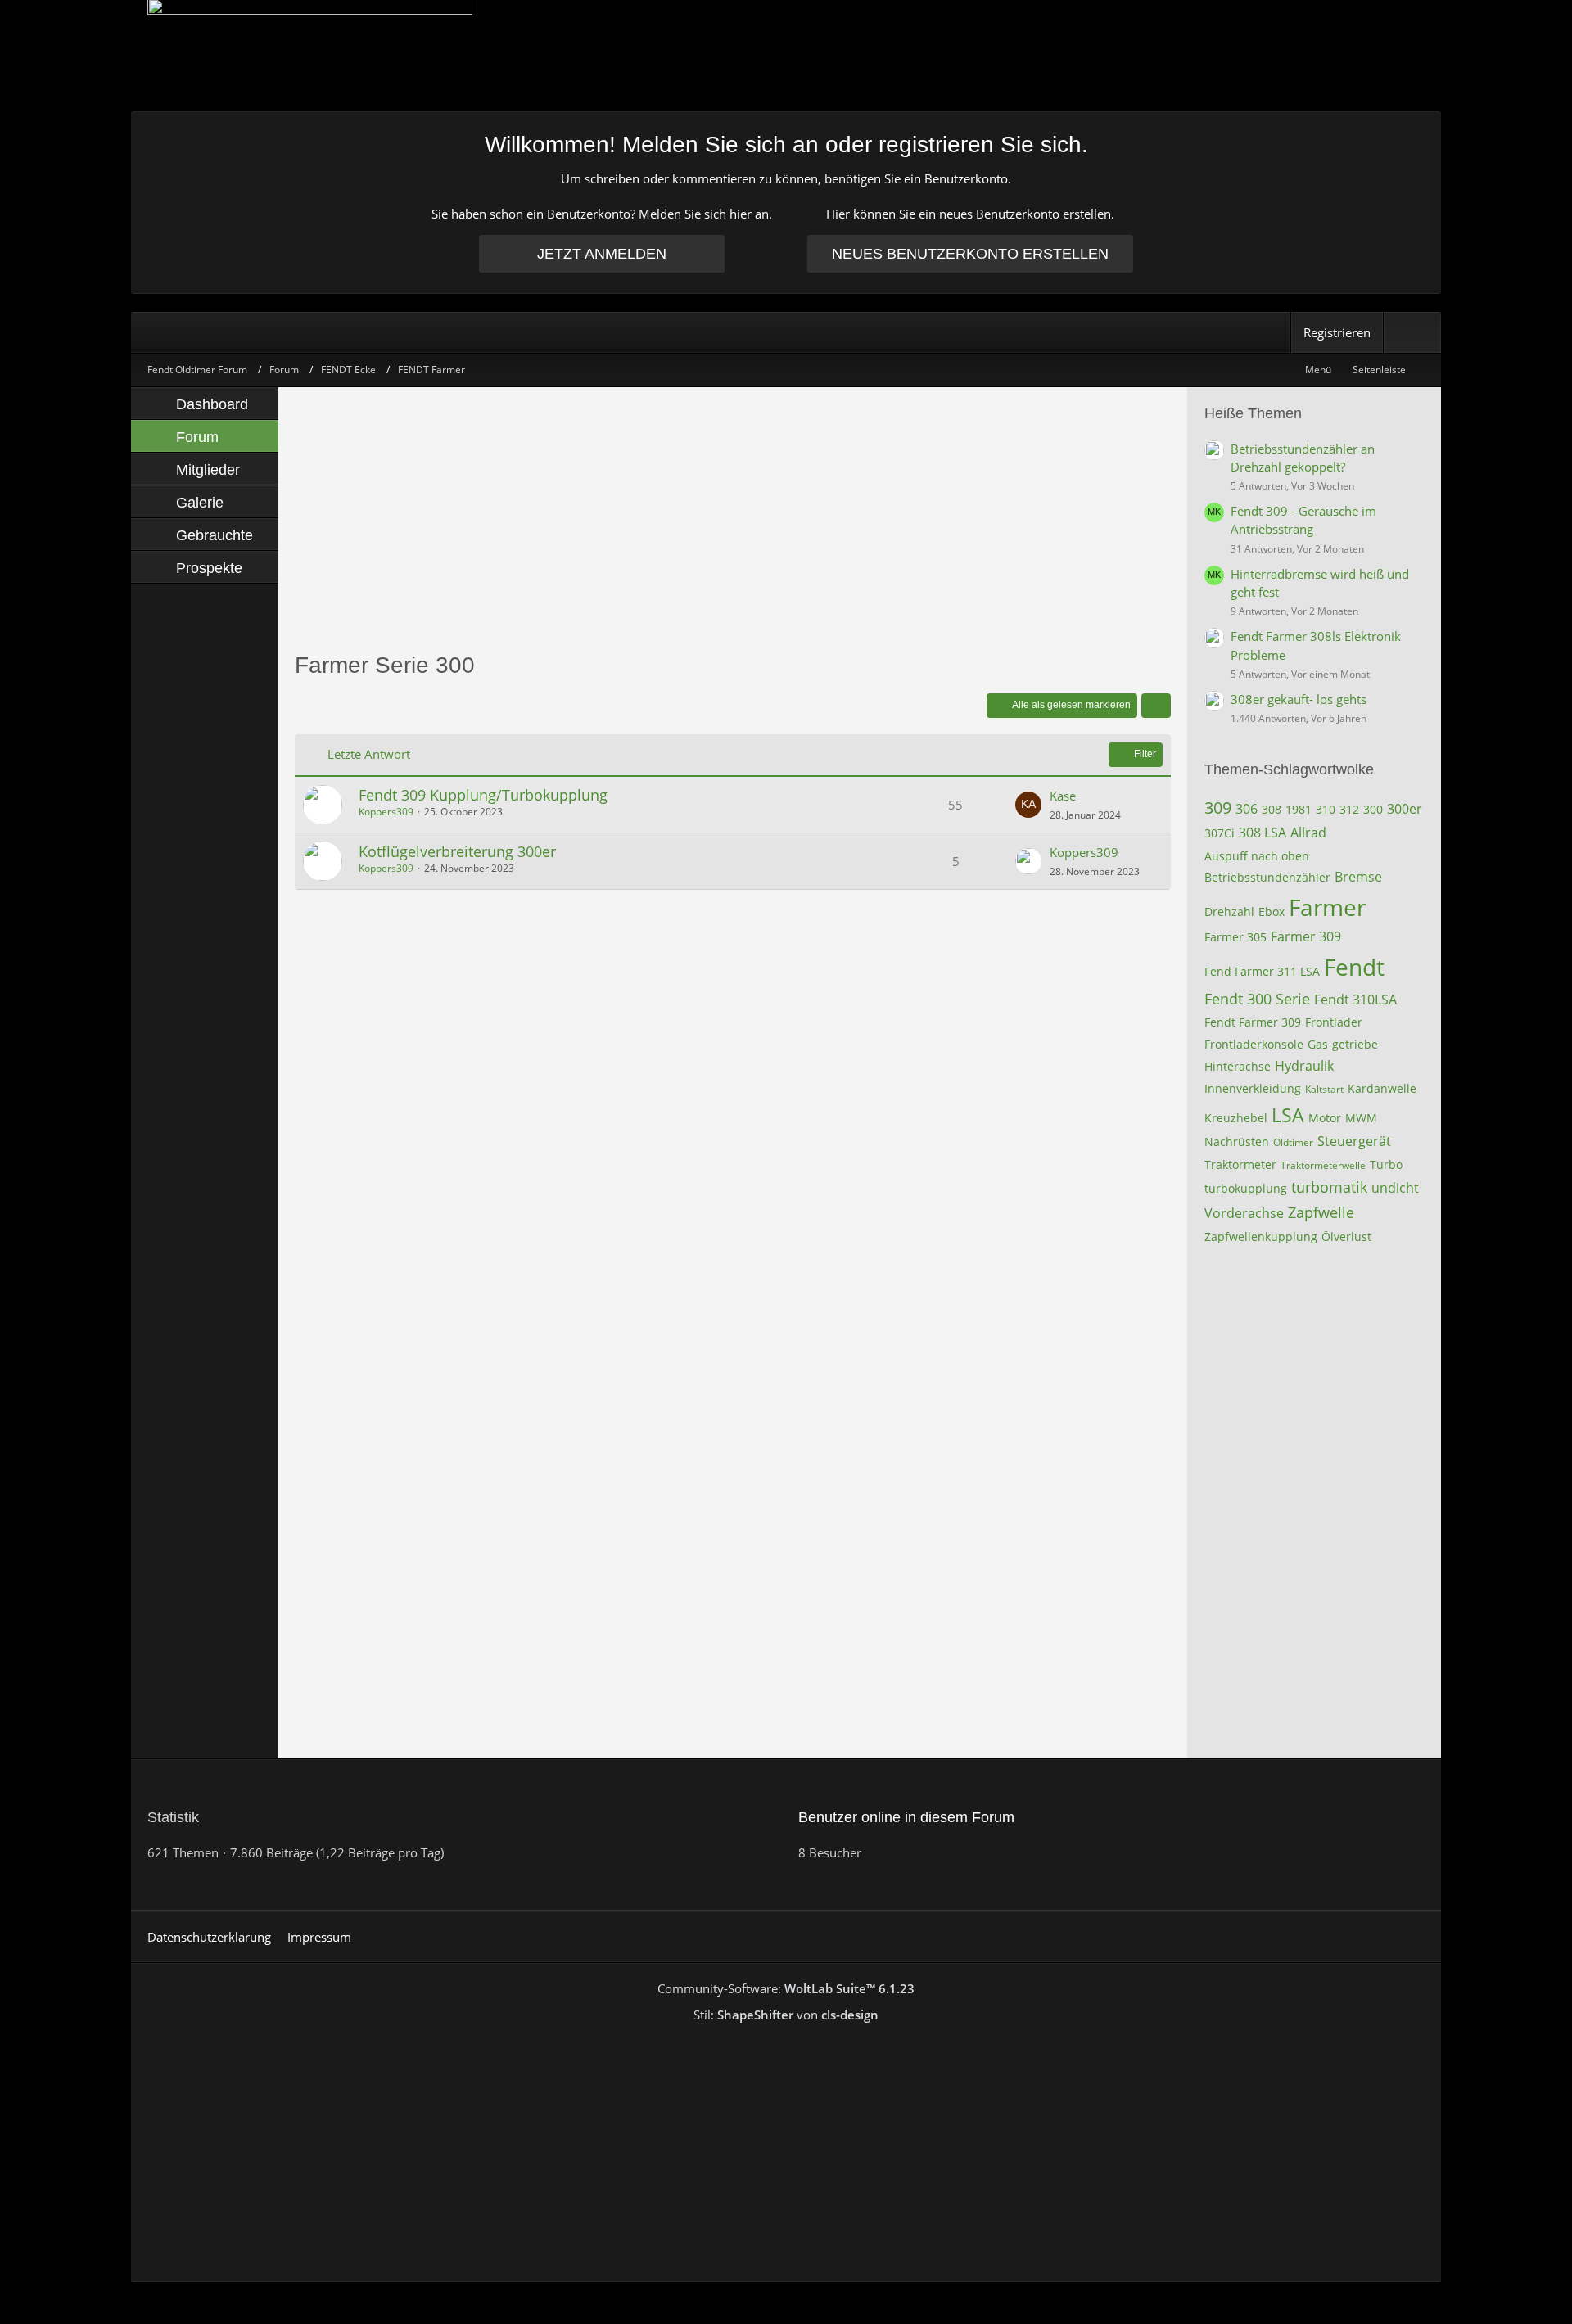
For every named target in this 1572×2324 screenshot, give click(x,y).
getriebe (1355, 1044)
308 (1272, 809)
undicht (1395, 1188)
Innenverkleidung (1253, 1088)
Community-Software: (786, 1988)
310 (1326, 809)
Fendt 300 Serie (1257, 999)
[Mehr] (1156, 706)
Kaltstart (1324, 1089)
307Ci (1220, 833)
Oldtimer (1293, 1142)
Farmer (1327, 907)
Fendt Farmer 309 (1253, 1022)
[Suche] (1412, 332)
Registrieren (1337, 332)
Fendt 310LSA (1355, 1000)
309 (1218, 808)
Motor (1325, 1118)
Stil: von (786, 2015)
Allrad (1308, 833)
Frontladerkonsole (1254, 1044)
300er (1405, 809)
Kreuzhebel (1236, 1118)
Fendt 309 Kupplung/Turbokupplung (483, 795)
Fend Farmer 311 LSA (1262, 971)
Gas (1318, 1044)
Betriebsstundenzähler (1267, 877)
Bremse (1358, 877)
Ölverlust (1346, 1236)
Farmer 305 (1235, 937)
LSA (1288, 1115)
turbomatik (1329, 1187)
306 (1247, 809)
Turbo (1386, 1164)
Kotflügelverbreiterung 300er (457, 851)
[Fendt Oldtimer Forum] (786, 55)
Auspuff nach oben (1257, 856)
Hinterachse (1238, 1066)
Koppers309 (386, 812)
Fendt (1354, 967)
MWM (1361, 1118)
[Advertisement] (733, 518)
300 (1373, 809)
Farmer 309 (1306, 936)
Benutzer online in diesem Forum (906, 1817)
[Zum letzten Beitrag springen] (1028, 805)
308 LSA (1263, 833)
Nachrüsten (1237, 1142)
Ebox (1272, 912)
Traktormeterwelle (1323, 1165)
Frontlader (1334, 1022)
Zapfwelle (1321, 1212)
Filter (1145, 754)
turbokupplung (1246, 1188)
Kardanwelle (1382, 1088)
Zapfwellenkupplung (1261, 1236)
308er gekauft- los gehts (1299, 699)
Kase (1063, 796)
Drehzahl (1229, 912)
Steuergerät (1354, 1141)
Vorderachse (1244, 1213)
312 (1349, 809)
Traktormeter (1240, 1164)
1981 (1299, 809)
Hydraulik (1304, 1066)
